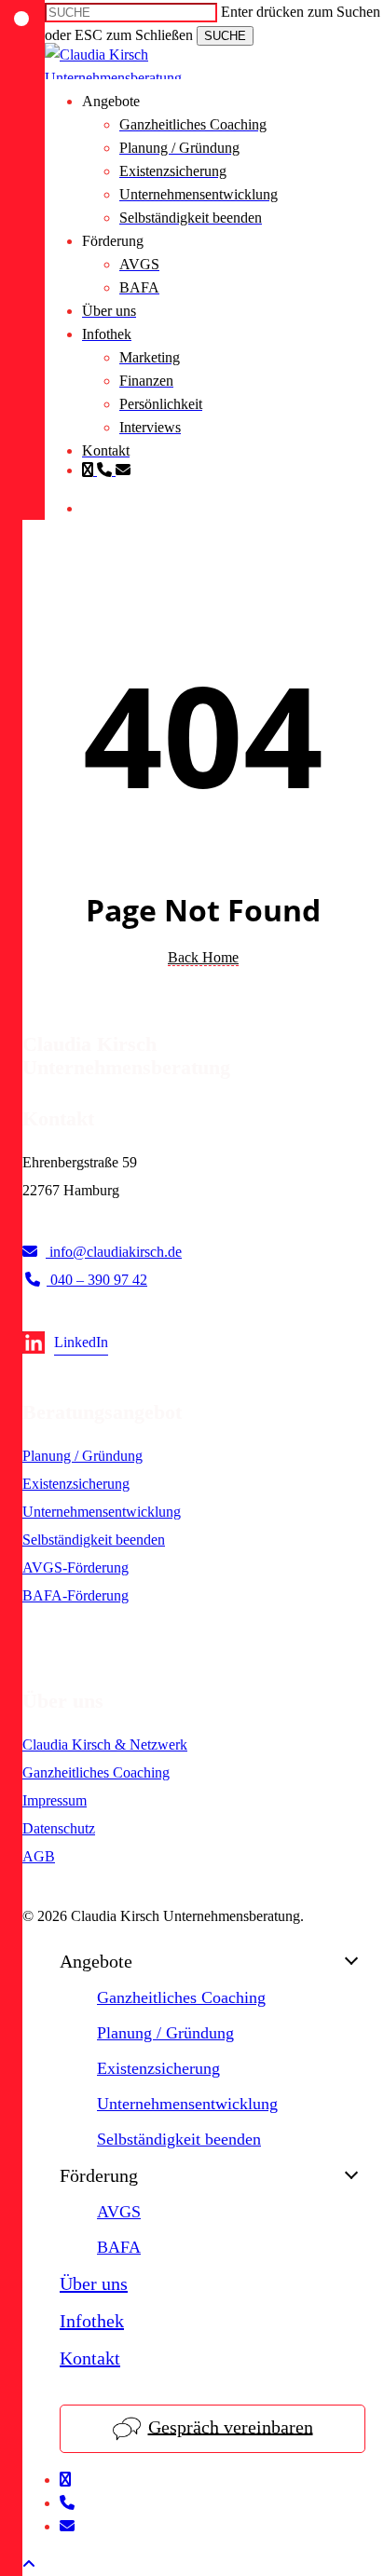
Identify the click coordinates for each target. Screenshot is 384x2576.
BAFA (119, 2247)
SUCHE (225, 36)
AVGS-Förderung (75, 1567)
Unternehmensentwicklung (102, 1512)
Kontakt (90, 2358)
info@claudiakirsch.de (114, 1252)
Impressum (55, 1800)
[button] (29, 2564)
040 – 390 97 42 (97, 1280)
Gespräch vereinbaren (231, 2426)
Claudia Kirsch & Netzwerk (105, 1745)
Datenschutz (59, 1828)
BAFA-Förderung (75, 1595)
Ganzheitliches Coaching (96, 1772)
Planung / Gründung (82, 1456)
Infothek (92, 2321)
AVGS (119, 2212)
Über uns (94, 2283)
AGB (39, 1856)
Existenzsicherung (76, 1484)
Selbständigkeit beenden (94, 1540)
